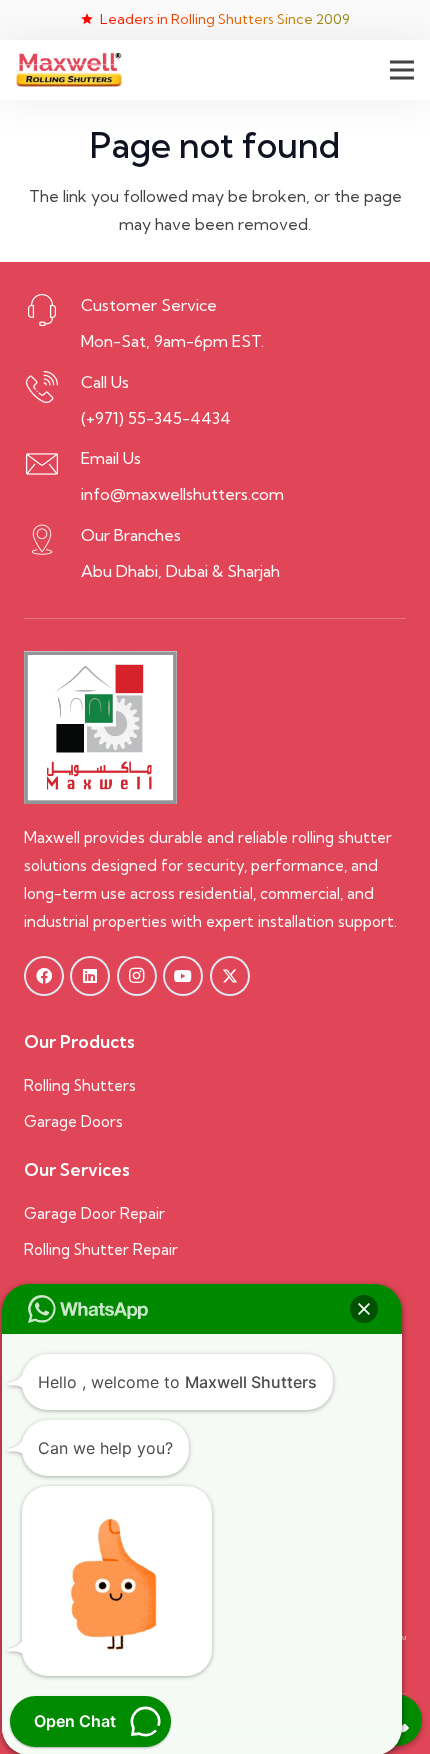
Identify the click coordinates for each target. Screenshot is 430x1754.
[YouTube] (183, 976)
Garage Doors (75, 1121)
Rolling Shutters (80, 1085)
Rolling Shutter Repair (101, 1249)
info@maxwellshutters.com (182, 494)
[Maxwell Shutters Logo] (69, 70)
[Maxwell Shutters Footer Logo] (100, 727)
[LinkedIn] (90, 976)
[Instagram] (137, 976)
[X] (230, 976)
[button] (402, 70)
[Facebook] (44, 976)
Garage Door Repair (94, 1213)
